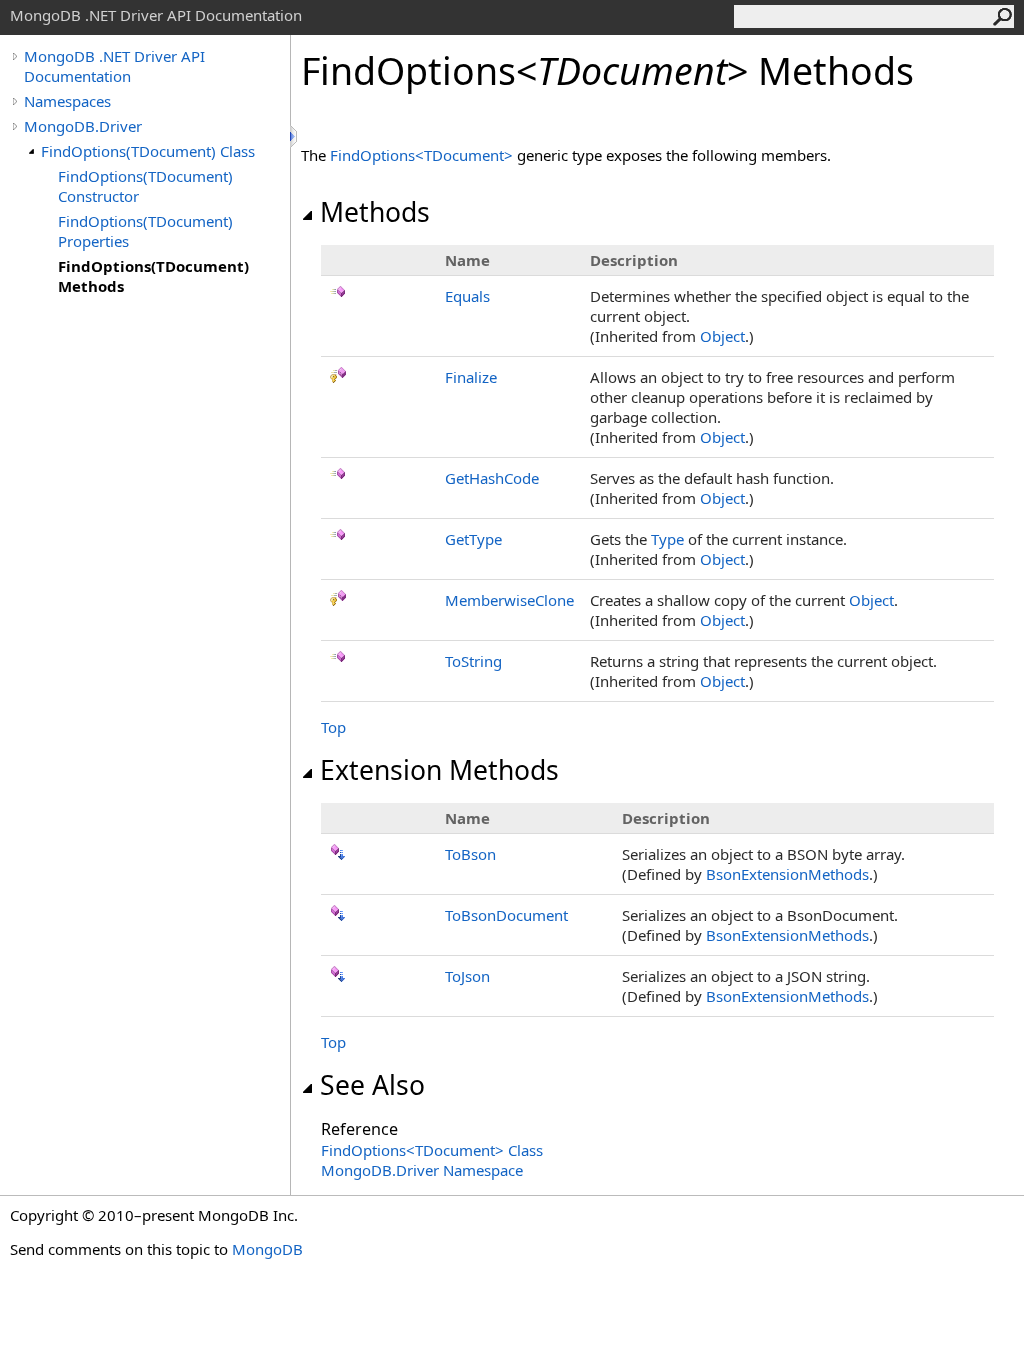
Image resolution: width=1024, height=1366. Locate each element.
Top (333, 727)
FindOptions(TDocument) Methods (153, 276)
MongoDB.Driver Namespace (422, 1170)
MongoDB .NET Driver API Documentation (114, 66)
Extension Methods (439, 770)
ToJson (467, 976)
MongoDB (267, 1249)
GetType (473, 539)
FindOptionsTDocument (423, 155)
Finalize (471, 377)
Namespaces (67, 101)
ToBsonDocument (506, 915)
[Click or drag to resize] (295, 136)
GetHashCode (492, 478)
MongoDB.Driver (83, 126)
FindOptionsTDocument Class (432, 1150)
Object (722, 336)
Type (667, 539)
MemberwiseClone (509, 600)
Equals (467, 296)
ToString (473, 661)
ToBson (470, 854)
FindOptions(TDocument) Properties (145, 231)
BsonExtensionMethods (787, 874)
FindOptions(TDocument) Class (148, 151)
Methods (375, 212)
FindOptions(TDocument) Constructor (145, 186)
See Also (372, 1085)
